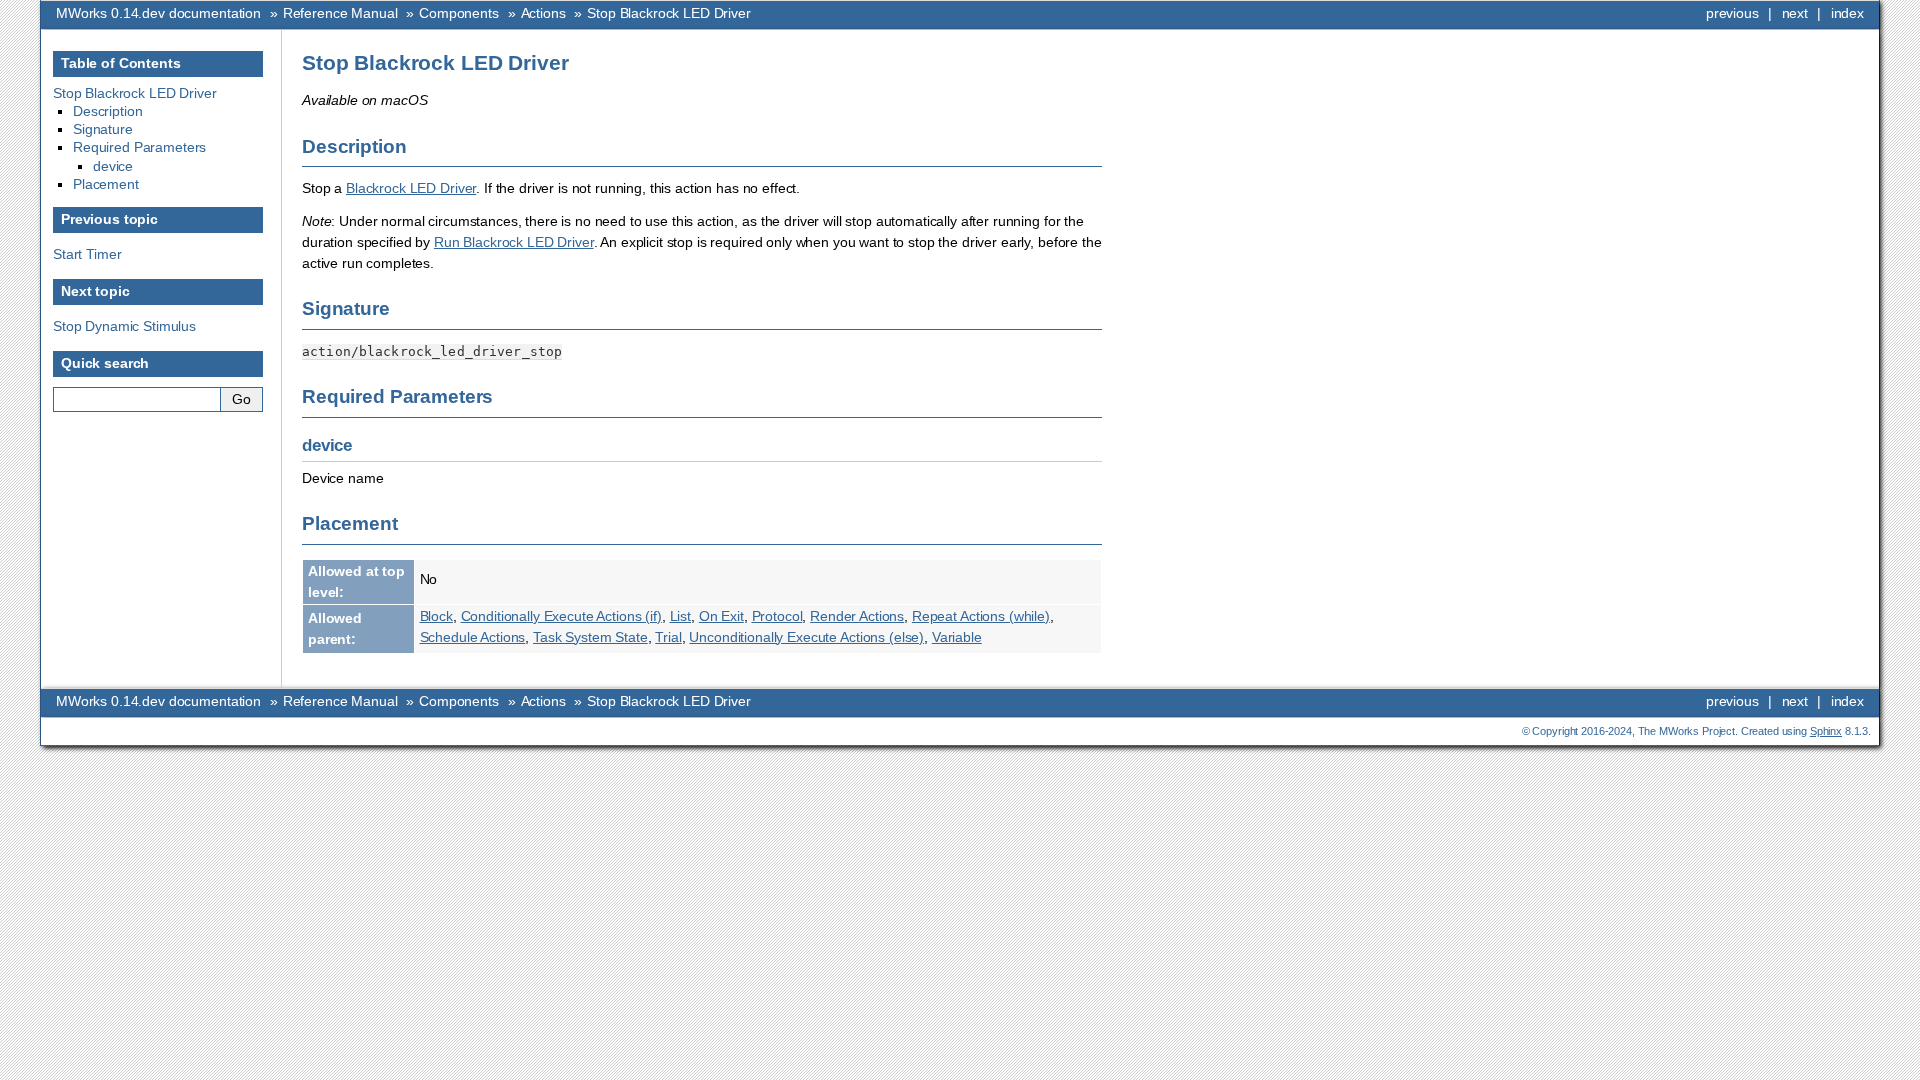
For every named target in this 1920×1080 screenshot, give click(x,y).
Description (107, 111)
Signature (103, 129)
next (1795, 13)
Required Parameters (139, 147)
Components (459, 13)
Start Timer (87, 254)
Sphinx (1826, 731)
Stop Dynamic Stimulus (124, 326)
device (113, 166)
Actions (543, 13)
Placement (106, 184)
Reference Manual (340, 13)
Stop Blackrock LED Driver (669, 13)
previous (1732, 13)
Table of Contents (121, 63)
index (1847, 13)
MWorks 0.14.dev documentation (158, 13)
